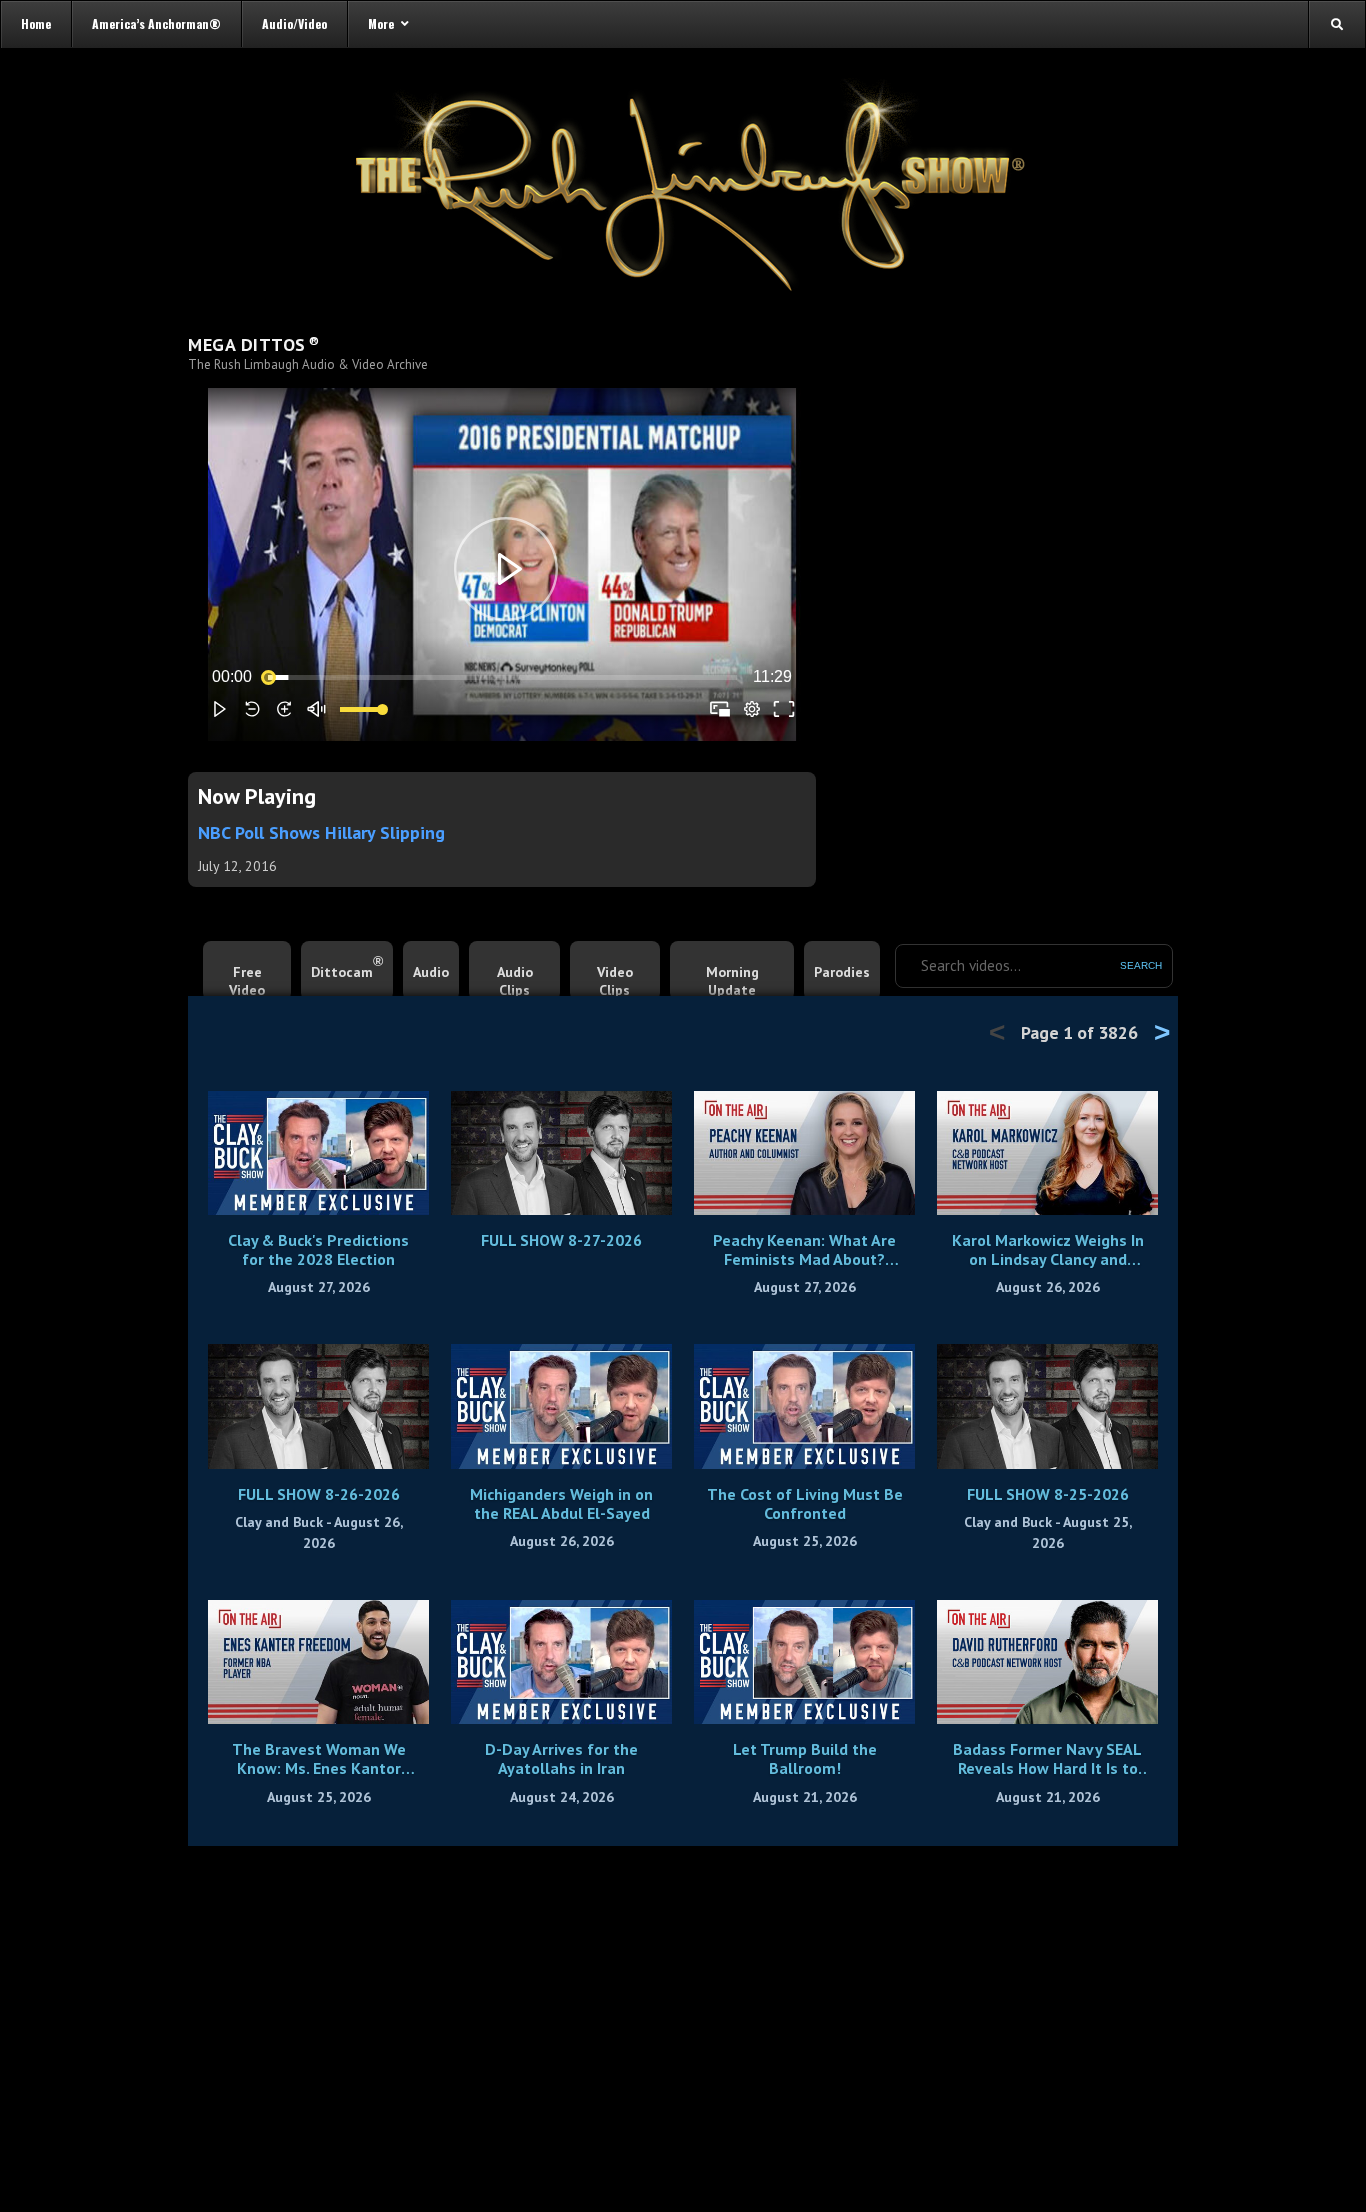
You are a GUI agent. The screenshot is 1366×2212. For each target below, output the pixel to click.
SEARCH (1141, 965)
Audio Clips (515, 981)
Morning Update (732, 981)
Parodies (842, 972)
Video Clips (615, 981)
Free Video (247, 981)
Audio (431, 972)
